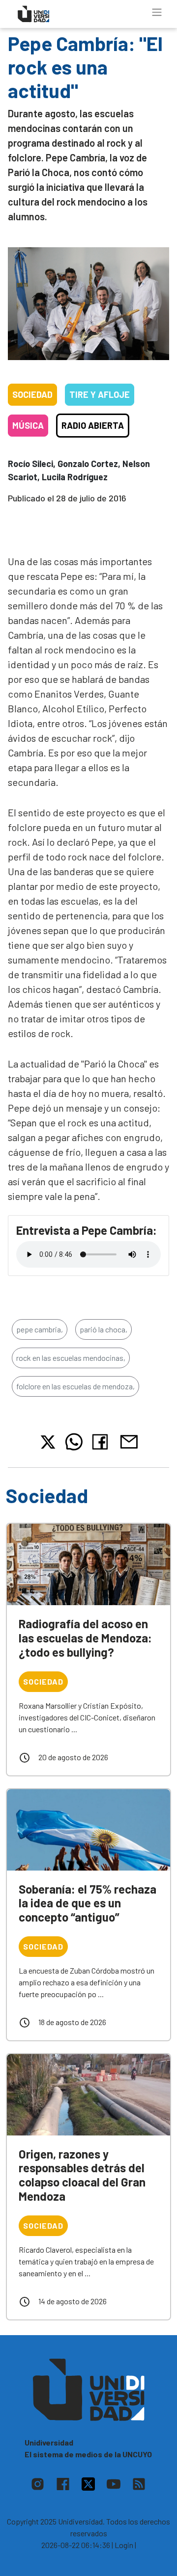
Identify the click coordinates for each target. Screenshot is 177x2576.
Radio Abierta (93, 425)
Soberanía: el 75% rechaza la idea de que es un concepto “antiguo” (88, 1903)
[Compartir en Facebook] (102, 1442)
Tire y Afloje (100, 394)
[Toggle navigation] (157, 12)
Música (28, 425)
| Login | (124, 2545)
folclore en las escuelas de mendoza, (75, 1386)
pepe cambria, (40, 1329)
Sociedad (32, 394)
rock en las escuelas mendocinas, (71, 1358)
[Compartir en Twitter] (48, 1442)
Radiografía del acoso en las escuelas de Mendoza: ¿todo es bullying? (85, 1638)
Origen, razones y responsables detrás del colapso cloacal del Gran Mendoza (82, 2175)
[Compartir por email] (129, 1441)
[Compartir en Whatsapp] (74, 1442)
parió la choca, (103, 1329)
